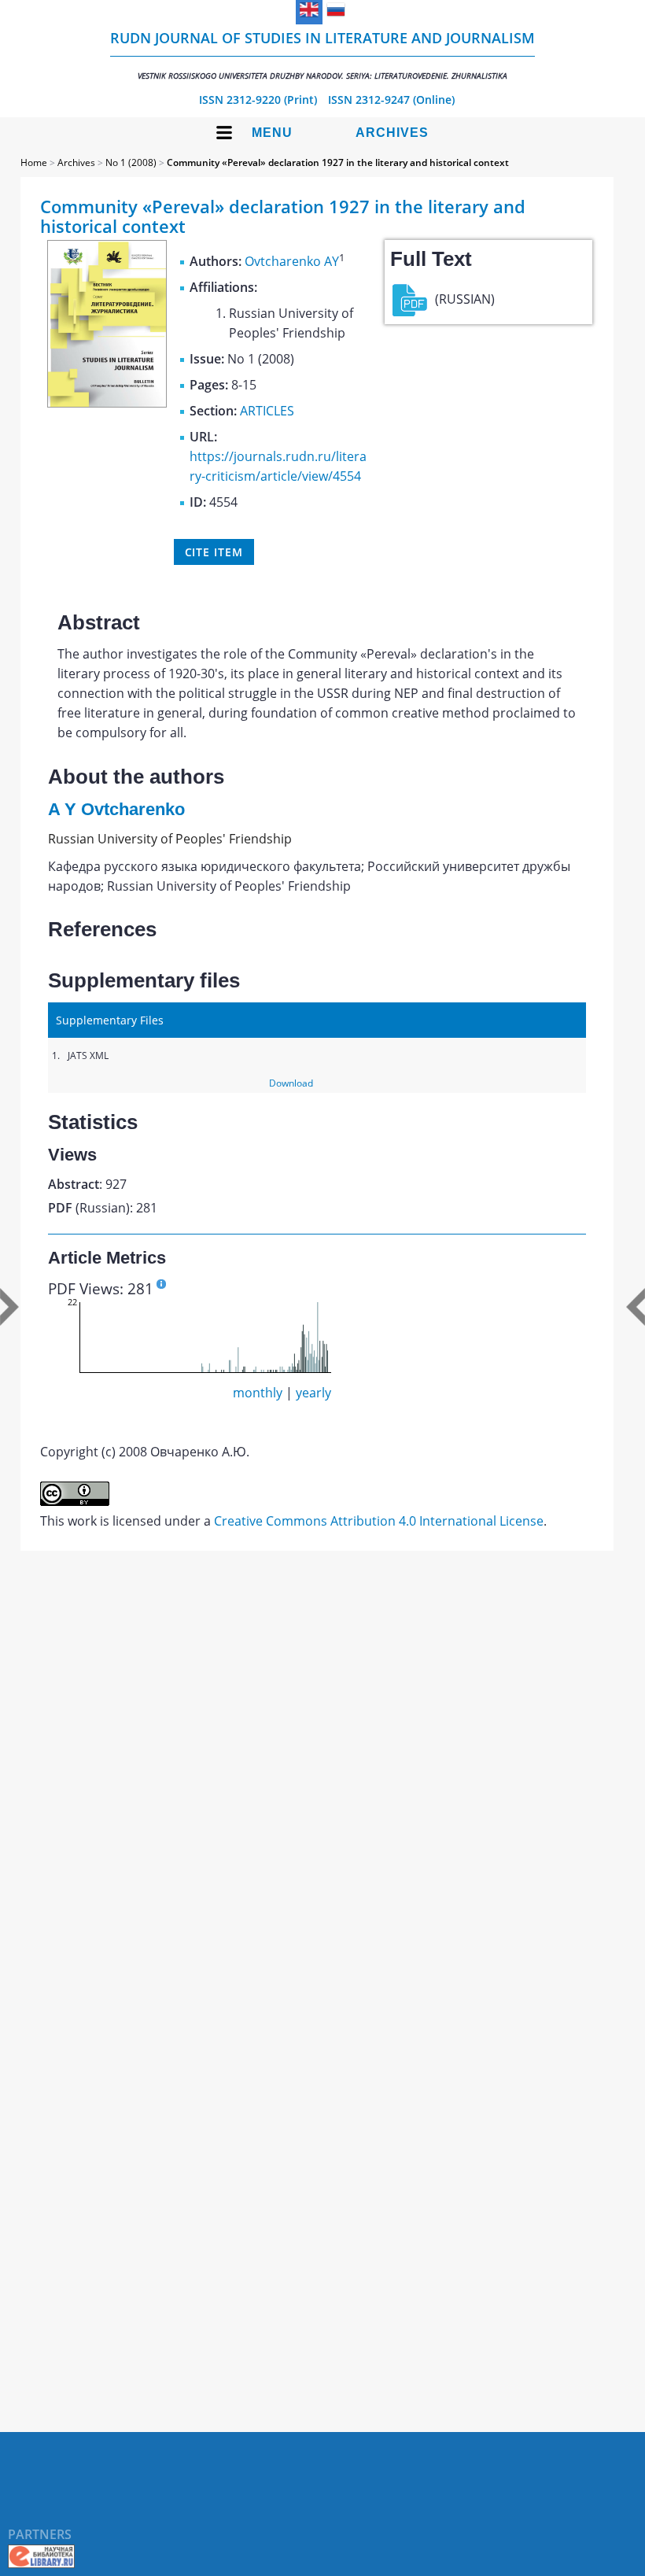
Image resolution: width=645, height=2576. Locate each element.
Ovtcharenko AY (292, 261)
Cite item (214, 552)
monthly (258, 1393)
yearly (313, 1393)
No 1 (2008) (131, 162)
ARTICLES (267, 411)
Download (291, 1083)
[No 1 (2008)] (107, 403)
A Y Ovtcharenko (116, 809)
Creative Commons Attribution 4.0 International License (379, 1521)
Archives (392, 133)
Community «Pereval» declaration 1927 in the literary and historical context (338, 162)
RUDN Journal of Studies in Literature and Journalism (322, 55)
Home (34, 162)
